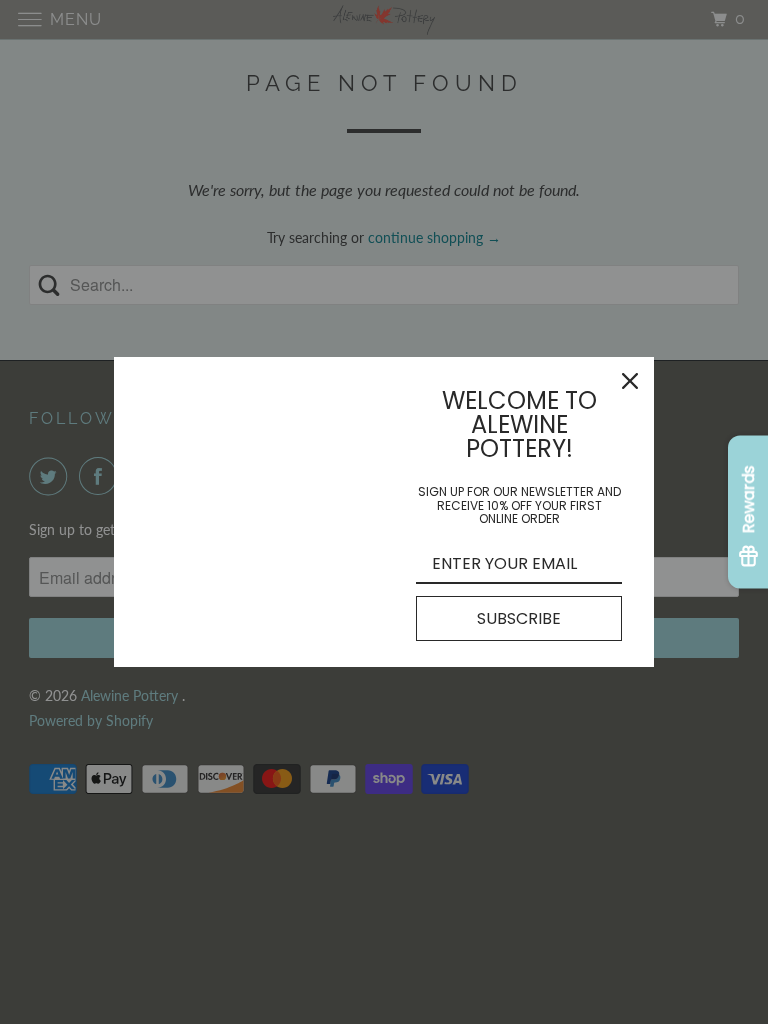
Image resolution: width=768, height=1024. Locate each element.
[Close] (630, 381)
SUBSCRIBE (519, 618)
